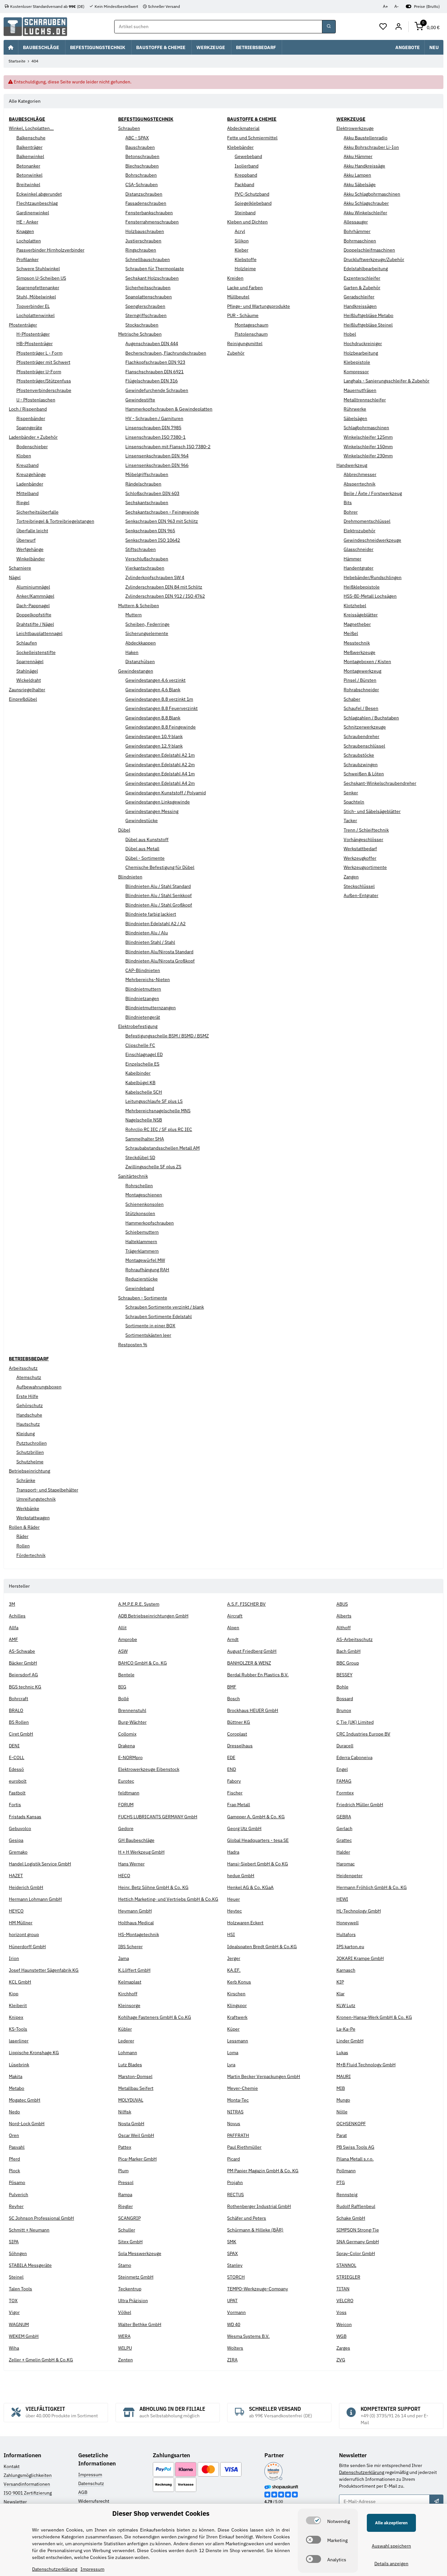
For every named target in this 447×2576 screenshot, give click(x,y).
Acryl (240, 231)
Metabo (17, 2088)
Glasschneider (358, 549)
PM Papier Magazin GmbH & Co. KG (263, 2171)
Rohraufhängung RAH (147, 1270)
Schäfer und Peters (247, 2218)
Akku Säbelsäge (360, 185)
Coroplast (237, 1734)
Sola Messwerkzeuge (140, 2253)
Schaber (352, 699)
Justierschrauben (143, 241)
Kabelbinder (138, 1073)
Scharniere (20, 568)
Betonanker (28, 166)
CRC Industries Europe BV (363, 1734)
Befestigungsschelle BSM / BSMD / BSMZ (167, 1036)
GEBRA (344, 1817)
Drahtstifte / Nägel (35, 624)
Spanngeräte (29, 428)
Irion (14, 1958)
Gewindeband (140, 1288)
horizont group (24, 1934)
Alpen (233, 1628)
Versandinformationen (27, 2484)
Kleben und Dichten (247, 222)
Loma (233, 2053)
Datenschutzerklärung (362, 2472)
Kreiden (235, 278)
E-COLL (17, 1757)
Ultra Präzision (133, 2301)
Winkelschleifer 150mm (368, 447)
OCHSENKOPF (351, 2124)
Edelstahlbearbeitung (366, 269)
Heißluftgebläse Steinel (368, 325)
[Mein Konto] (398, 27)
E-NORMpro (130, 1757)
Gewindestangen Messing (152, 811)
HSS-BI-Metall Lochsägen (370, 596)
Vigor (14, 2312)
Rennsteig (347, 2195)
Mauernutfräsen (360, 390)
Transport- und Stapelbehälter (47, 1490)
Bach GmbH (349, 1651)
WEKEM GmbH (24, 2336)
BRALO (16, 1710)
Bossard (345, 1699)
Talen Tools (20, 2289)
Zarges (343, 2348)
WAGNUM (19, 2324)
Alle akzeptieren (391, 2523)
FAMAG (344, 1781)
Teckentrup (130, 2289)
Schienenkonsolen (144, 1204)
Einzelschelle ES (142, 1064)
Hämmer (352, 559)
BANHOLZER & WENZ (249, 1663)
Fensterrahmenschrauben (152, 222)
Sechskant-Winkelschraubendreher (380, 783)
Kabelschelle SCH (144, 1092)
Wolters (235, 2348)
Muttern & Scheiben (139, 606)
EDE (231, 1757)
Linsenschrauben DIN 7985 (153, 428)
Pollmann (346, 2171)
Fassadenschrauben (146, 203)
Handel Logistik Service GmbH (40, 1864)
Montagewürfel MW (145, 1260)
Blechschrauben (142, 166)
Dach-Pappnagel (33, 606)
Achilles (17, 1616)
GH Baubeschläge (136, 1840)
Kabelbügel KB (140, 1083)
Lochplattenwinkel (36, 315)
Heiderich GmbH (26, 1887)
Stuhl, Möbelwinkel (36, 297)
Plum (123, 2171)
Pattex (125, 2147)
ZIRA (232, 2360)
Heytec (234, 1911)
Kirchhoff (128, 1994)
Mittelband (27, 493)
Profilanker (27, 259)
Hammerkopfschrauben (150, 1223)
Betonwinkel (29, 175)
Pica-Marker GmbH (137, 2159)
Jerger (234, 1958)
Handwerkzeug (352, 465)
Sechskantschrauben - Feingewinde (162, 512)
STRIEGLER (348, 2277)
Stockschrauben (142, 325)
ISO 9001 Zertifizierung (28, 2493)
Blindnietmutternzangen (151, 1008)
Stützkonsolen (140, 1213)
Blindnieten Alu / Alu (147, 933)
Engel (342, 1769)
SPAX (232, 2253)
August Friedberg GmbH (252, 1651)
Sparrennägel (30, 662)
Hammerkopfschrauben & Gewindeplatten (169, 409)
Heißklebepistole (362, 587)
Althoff (344, 1628)
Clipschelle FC (140, 1045)
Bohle (342, 1687)
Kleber (241, 250)
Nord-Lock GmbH (27, 2124)
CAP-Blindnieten (143, 970)
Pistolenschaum (251, 334)
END (232, 1769)
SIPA (14, 2242)
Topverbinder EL (33, 306)
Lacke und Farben (245, 288)
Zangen (351, 877)
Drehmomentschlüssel (367, 521)
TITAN (343, 2289)
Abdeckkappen (141, 643)
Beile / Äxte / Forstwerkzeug (373, 493)
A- (396, 6)
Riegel (23, 503)
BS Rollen (19, 1722)
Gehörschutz (30, 1405)
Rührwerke (355, 409)
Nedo (14, 2112)
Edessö (16, 1769)
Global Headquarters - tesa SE (258, 1840)
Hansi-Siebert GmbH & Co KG (258, 1864)
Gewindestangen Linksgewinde (158, 802)
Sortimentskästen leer (148, 1335)
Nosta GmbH (131, 2124)
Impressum (90, 2475)
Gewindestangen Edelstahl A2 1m (160, 755)
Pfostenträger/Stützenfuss (44, 381)
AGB (83, 2492)
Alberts (344, 1616)
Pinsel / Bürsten (360, 680)
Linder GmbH (350, 2041)
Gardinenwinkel (33, 213)
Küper (233, 2029)
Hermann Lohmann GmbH (35, 1899)
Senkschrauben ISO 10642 (153, 540)
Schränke (26, 1480)
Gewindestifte (140, 400)
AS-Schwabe (22, 1651)
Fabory (234, 1781)
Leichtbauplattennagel (39, 633)
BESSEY (344, 1675)
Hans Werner (131, 1864)
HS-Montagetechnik (139, 1934)
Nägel (15, 577)
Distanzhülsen (140, 662)
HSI (231, 1934)
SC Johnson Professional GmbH (41, 2218)
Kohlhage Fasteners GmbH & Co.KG (155, 2017)
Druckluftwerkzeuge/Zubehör (374, 259)
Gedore (126, 1828)
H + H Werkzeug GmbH (141, 1852)
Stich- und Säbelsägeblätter (372, 811)
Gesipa (16, 1840)
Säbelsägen (355, 418)
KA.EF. (234, 1970)
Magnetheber (357, 624)
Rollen (23, 1546)
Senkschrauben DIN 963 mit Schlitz (162, 521)
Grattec (344, 1840)
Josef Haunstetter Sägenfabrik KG (44, 1970)
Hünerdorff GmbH (27, 1947)
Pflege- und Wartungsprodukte (259, 306)
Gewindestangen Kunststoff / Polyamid (166, 793)
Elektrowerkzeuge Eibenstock (149, 1769)
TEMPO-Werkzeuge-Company (258, 2289)
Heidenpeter (349, 1876)
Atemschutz (29, 1377)
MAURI (344, 2076)
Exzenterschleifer (362, 278)
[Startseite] (11, 47)
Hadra (233, 1852)
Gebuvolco (20, 1828)
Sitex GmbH (130, 2242)
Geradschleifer (359, 297)
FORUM (126, 1805)
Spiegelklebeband (253, 203)
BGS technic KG (25, 1687)
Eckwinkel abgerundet (39, 194)
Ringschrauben (141, 250)
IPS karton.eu (350, 1947)
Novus (234, 2124)
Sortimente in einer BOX (150, 1326)
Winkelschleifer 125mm (368, 437)
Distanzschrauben (144, 194)
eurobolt (18, 1781)
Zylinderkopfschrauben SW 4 (155, 577)
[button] (383, 27)
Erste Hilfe (27, 1396)
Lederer (126, 2041)
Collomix (127, 1734)
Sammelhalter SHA (145, 1139)
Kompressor (356, 372)
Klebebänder (240, 147)
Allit (122, 1628)
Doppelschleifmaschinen (369, 250)
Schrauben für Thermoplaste (155, 269)
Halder (343, 1852)
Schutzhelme (30, 1462)
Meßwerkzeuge (359, 652)
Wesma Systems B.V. (248, 2336)
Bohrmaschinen (360, 241)
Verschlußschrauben (147, 559)
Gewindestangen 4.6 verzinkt (155, 680)
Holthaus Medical (136, 1923)
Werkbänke (28, 1509)
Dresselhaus (240, 1746)
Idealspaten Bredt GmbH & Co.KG (262, 1947)
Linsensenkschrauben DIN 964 (157, 456)
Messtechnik (357, 643)
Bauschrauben (140, 147)
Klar (340, 1994)
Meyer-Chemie (242, 2088)
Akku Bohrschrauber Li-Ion (371, 147)
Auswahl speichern (391, 2546)
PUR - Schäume (243, 315)
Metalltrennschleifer (365, 400)
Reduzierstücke (142, 1279)
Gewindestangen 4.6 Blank (153, 690)
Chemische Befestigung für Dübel (160, 867)
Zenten (125, 2360)
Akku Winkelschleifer (365, 213)
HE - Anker (27, 222)
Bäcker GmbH (23, 1663)
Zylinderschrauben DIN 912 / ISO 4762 (165, 596)
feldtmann (129, 1793)
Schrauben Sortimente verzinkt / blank (165, 1307)
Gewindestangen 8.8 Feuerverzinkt (161, 708)
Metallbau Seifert (136, 2088)
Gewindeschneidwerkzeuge (372, 540)
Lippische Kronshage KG (34, 2053)
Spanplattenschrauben (149, 297)
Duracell (345, 1746)
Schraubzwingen (361, 765)
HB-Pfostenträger (35, 344)
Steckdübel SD (140, 1157)
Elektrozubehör (359, 531)
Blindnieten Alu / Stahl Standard (158, 886)
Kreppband (246, 175)
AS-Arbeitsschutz (355, 1639)
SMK (232, 2242)
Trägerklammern (142, 1251)
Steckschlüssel (359, 886)
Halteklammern (141, 1242)
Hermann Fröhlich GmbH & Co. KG (372, 1887)
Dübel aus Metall (142, 849)
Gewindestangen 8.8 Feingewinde (161, 727)
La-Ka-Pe (346, 2029)
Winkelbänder (31, 559)
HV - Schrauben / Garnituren (154, 418)
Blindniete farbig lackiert (151, 914)
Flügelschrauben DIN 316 (152, 381)
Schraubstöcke (359, 755)
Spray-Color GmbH (356, 2253)
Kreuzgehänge (31, 474)
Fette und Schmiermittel (252, 138)
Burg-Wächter (132, 1722)
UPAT (232, 2301)
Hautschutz (28, 1424)
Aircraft (235, 1616)
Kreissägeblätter (361, 615)
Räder (22, 1536)
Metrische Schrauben (140, 334)
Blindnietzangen (142, 998)
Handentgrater (358, 568)
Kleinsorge (129, 2005)
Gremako (18, 1852)
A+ (385, 6)
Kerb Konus (239, 1982)
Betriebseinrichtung (29, 1471)
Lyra (231, 2065)
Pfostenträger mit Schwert (43, 362)
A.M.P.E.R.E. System (139, 1604)
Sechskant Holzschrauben (152, 278)
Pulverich (18, 2195)
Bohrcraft (18, 1699)
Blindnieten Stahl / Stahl (150, 942)
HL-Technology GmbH (359, 1911)
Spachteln (354, 802)
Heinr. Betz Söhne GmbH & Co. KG (153, 1887)
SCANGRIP (129, 2218)
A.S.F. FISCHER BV (246, 1604)
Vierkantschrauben (145, 568)
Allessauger (356, 222)
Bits (348, 503)
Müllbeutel (238, 297)
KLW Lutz (346, 2005)
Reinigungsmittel (245, 344)
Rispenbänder (31, 418)
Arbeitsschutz (23, 1368)
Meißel (351, 633)
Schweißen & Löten (364, 774)
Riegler (125, 2206)
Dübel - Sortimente (145, 858)
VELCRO (345, 2301)
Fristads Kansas (25, 1817)
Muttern (134, 615)
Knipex (16, 2017)
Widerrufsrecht (94, 2501)
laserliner (19, 2041)
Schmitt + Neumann (29, 2230)
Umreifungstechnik (36, 1499)
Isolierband (247, 166)
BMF (232, 1687)
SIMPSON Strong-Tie (358, 2230)
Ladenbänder (30, 484)
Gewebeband (248, 156)
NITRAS (235, 2112)
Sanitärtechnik (133, 1176)
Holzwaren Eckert (245, 1923)
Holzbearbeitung (361, 353)
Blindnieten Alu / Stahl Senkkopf (159, 895)
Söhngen (18, 2253)
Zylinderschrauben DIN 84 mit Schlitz (164, 587)
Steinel (16, 2277)
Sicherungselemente (147, 633)
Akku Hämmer (358, 156)
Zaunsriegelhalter (27, 690)
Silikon (242, 241)
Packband (244, 185)
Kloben (24, 456)
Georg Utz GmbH (244, 1828)
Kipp (14, 1994)
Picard (233, 2159)
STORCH (236, 2277)
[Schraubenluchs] (35, 27)
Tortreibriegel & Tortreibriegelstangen (55, 521)
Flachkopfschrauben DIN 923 (155, 362)
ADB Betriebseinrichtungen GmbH (153, 1616)
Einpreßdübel (23, 699)
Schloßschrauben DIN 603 (152, 493)
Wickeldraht (29, 680)
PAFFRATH (238, 2135)
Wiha (14, 2348)
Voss (341, 2312)
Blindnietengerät (143, 1017)
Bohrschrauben (141, 175)
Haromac (346, 1864)
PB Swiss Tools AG (355, 2147)
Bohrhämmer (357, 231)
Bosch (233, 1699)
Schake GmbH (351, 2218)
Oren (14, 2135)
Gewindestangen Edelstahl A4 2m (160, 783)
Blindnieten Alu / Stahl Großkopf (159, 905)
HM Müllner (21, 1923)
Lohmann (128, 2053)
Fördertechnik (31, 1555)
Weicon (344, 2324)
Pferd (14, 2159)
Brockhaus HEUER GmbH (253, 1710)
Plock (14, 2171)
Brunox (344, 1710)
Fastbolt (17, 1793)
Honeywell (348, 1923)
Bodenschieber (32, 447)
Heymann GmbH (135, 1911)
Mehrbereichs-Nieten (148, 979)
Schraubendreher (361, 736)
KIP (340, 1982)
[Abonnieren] (436, 2501)
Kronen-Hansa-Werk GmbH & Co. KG (374, 2017)
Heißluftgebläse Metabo (368, 315)
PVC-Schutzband (252, 194)
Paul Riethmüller (244, 2147)
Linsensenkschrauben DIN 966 (157, 465)
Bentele (126, 1675)
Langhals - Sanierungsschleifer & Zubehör (386, 381)
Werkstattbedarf (360, 849)
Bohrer (351, 512)
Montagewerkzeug (362, 671)
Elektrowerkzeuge (355, 128)
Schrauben (129, 128)
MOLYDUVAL (131, 2100)
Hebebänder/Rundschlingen (373, 577)
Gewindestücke (142, 820)
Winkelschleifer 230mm (368, 456)
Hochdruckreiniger (363, 344)
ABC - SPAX (137, 138)
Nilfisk (125, 2112)
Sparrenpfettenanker (38, 288)
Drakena (126, 1746)
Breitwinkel (28, 185)
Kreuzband (27, 465)
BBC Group (348, 1663)
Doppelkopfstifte (34, 615)
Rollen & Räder (24, 1527)
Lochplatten (29, 241)
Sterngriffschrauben (146, 315)
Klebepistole (357, 362)
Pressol (126, 2182)
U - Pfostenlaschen (36, 400)
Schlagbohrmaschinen (366, 428)
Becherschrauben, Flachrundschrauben (166, 353)
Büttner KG (239, 1722)
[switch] (313, 2520)
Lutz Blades (130, 2065)
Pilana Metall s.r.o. (355, 2159)
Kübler (125, 2029)
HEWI (342, 1899)
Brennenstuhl (132, 1710)
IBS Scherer (130, 1947)
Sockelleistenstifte (36, 652)
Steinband (245, 213)
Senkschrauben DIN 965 (150, 531)
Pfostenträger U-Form (39, 372)
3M (12, 1604)
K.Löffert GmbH (134, 1970)
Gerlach (344, 1828)
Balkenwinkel (30, 156)
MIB (341, 2088)
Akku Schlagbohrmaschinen (372, 194)
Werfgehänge (30, 549)
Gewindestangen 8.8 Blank (153, 718)
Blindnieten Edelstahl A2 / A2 (155, 924)
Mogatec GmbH (25, 2100)
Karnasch (346, 1970)
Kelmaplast (130, 1982)
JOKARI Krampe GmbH (360, 1958)
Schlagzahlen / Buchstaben (371, 718)
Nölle (342, 2112)
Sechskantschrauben (147, 503)
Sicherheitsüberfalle (37, 512)
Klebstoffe (246, 259)
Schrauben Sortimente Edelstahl (159, 1316)
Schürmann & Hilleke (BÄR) (255, 2230)
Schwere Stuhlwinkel (38, 269)
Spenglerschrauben (145, 306)
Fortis (15, 1805)
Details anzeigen (391, 2564)
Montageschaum (251, 325)
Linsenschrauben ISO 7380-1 (155, 437)
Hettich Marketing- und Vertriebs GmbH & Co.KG (168, 1899)
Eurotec (126, 1781)
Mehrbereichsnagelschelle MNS (158, 1111)
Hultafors (346, 1934)
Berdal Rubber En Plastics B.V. (258, 1675)
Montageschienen (144, 1195)
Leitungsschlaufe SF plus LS (154, 1101)
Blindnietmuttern (143, 989)
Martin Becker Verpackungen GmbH (264, 2076)
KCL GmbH (20, 1982)
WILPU (125, 2348)
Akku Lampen (357, 175)
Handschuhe (29, 1415)
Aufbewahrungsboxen (39, 1387)
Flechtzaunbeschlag (37, 203)
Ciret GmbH (21, 1734)
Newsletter (15, 2502)
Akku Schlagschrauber (366, 203)
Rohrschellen (139, 1186)
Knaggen (25, 231)
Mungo (343, 2100)
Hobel (350, 334)
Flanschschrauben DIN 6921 (154, 372)
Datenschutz (91, 2483)
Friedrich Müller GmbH (360, 1805)
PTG (341, 2182)
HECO (124, 1876)
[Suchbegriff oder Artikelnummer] (329, 27)
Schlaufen (27, 643)
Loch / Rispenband (28, 409)
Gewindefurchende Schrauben (157, 390)
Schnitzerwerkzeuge (365, 727)
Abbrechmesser (360, 474)
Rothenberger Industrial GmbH (259, 2206)
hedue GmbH (241, 1876)
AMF (13, 1639)
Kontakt (12, 2466)
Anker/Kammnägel (35, 596)
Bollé (124, 1699)
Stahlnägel (27, 671)
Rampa (125, 2195)
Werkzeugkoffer (360, 858)
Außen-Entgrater (361, 895)
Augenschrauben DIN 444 (152, 344)
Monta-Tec (238, 2100)
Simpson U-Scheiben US (41, 278)
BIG (122, 1687)
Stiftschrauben (141, 549)
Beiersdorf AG (23, 1675)
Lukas (342, 2053)
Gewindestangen (136, 671)
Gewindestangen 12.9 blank (154, 746)
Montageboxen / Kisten (367, 662)
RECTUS (235, 2195)
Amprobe (128, 1639)
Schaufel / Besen (361, 708)
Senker (351, 793)
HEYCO (16, 1911)
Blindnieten (130, 877)
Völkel (125, 2312)
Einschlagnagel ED (144, 1054)
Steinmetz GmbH (136, 2277)
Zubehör (236, 353)
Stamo (125, 2265)
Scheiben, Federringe (147, 624)
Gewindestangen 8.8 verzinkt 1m (159, 699)
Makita (16, 2076)
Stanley (235, 2265)
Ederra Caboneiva (354, 1757)
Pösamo (17, 2182)
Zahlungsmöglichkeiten (28, 2475)
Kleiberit (18, 2005)
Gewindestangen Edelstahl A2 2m (160, 765)
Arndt (233, 1639)
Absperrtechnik (359, 484)
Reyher (16, 2206)
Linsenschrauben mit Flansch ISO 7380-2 (168, 447)
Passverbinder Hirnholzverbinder (50, 250)
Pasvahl (17, 2147)
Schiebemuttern (142, 1232)
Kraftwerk (237, 2017)
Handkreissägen (360, 306)
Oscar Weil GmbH (136, 2135)
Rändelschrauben (143, 484)
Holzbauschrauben (145, 231)
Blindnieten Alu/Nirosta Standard (159, 952)
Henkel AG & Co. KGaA (250, 1887)
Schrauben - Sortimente (143, 1298)
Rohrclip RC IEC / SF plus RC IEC (159, 1129)
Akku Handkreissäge (364, 166)
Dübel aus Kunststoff (147, 839)
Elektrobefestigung (138, 1026)
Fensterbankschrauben (149, 213)
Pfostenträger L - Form (39, 353)
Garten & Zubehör (362, 288)
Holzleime (245, 269)
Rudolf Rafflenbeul (356, 2206)
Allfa (14, 1628)
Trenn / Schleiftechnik (366, 830)
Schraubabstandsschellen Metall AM (162, 1148)
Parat (342, 2135)
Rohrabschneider (361, 690)
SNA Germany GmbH (358, 2242)
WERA (124, 2336)
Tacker (350, 820)
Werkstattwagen (33, 1518)
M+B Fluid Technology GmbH (366, 2065)
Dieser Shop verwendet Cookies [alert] (161, 2513)
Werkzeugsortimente (365, 867)
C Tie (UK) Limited (355, 1722)
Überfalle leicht (32, 531)
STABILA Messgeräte (30, 2265)
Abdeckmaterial (243, 128)
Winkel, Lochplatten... (31, 128)
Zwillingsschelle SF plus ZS (153, 1167)
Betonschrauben (142, 156)
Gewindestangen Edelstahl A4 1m (160, 774)
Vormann (236, 2312)
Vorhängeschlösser (363, 839)
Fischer (235, 1793)
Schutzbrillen (30, 1452)
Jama (124, 1958)
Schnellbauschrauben (148, 259)
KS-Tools (18, 2029)
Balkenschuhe (31, 138)
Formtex (345, 1793)
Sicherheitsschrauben (148, 288)
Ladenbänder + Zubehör (33, 437)
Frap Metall (239, 1805)
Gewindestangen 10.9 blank (154, 736)
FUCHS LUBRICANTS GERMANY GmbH (158, 1817)
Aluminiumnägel (33, 587)
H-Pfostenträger (33, 334)
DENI (14, 1746)
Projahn (235, 2182)
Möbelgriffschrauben (147, 474)
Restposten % (133, 1345)
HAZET (16, 1876)
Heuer (233, 1899)
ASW (123, 1651)
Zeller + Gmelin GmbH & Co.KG (41, 2360)
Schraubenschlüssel (364, 746)
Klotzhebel (355, 606)
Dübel (124, 830)
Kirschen (236, 1994)
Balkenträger (29, 147)
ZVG (341, 2360)
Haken (132, 652)
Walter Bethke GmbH (140, 2324)
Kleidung (26, 1434)
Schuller (127, 2230)
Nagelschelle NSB (144, 1120)
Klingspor (237, 2005)
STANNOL (346, 2265)
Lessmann (238, 2041)
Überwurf (26, 540)
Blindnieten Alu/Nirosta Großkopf (160, 961)
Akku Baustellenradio (366, 138)
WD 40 (234, 2324)
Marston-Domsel (135, 2076)
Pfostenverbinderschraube (44, 390)
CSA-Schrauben (142, 185)
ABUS (342, 1604)
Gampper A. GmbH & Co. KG (256, 1817)
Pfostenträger (23, 325)
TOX (13, 2301)
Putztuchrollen (32, 1443)
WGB (341, 2336)
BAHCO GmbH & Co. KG (143, 1663)
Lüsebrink (19, 2065)
